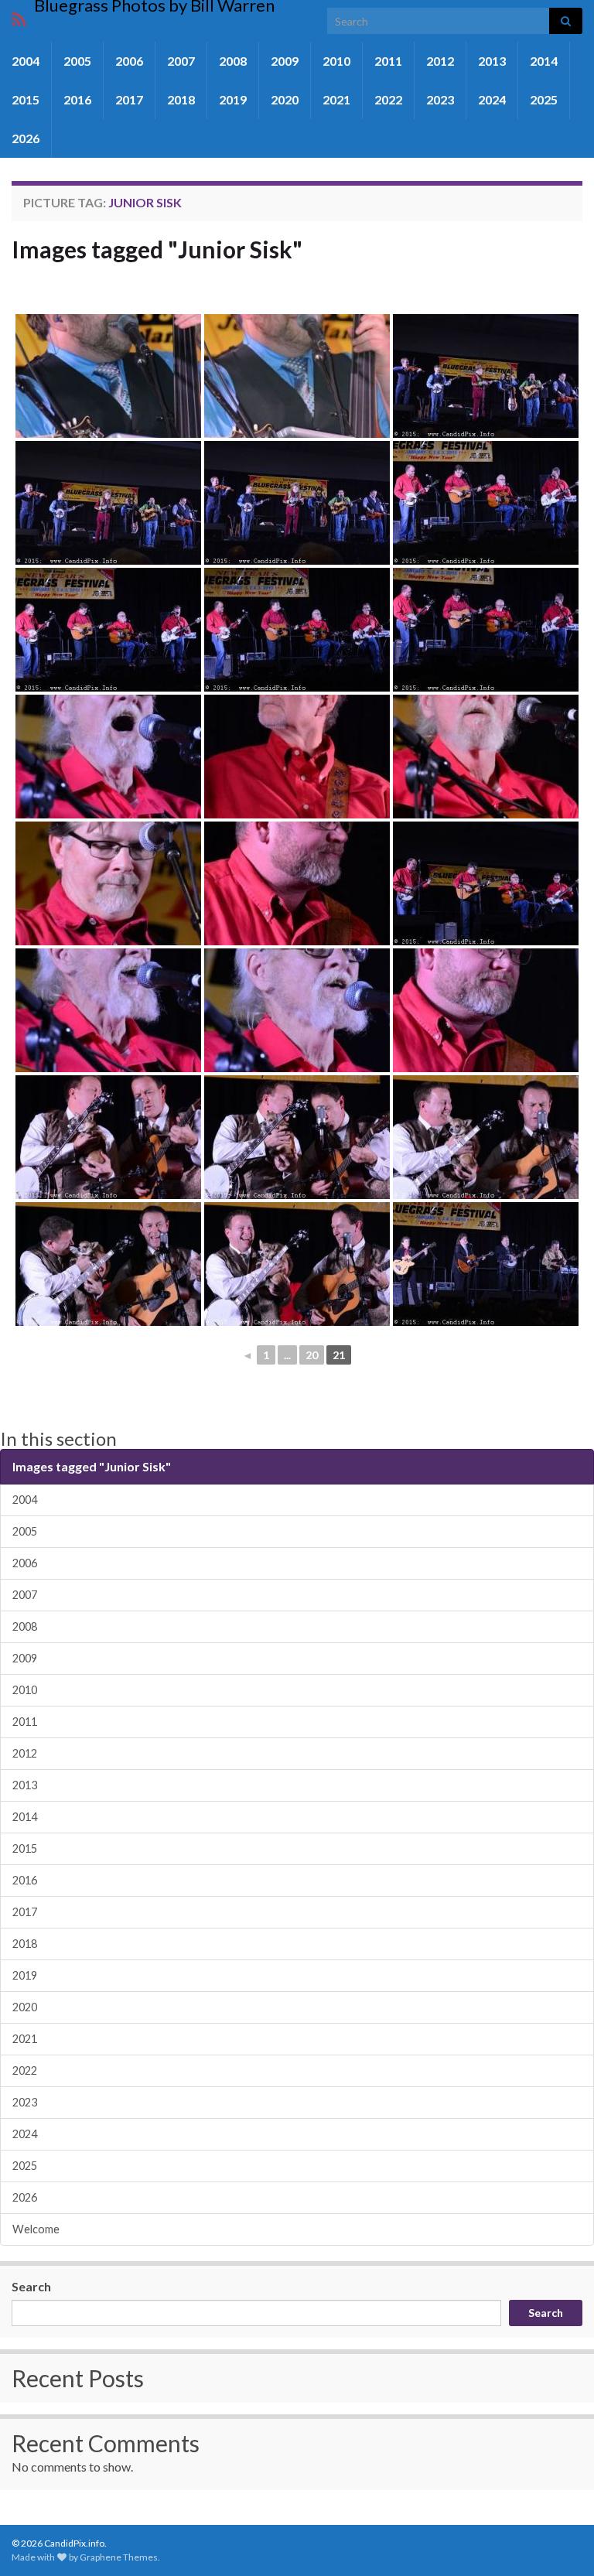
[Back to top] (559, 2541)
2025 (544, 99)
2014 (544, 61)
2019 (233, 99)
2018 (181, 99)
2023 (440, 99)
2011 (388, 61)
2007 (181, 61)
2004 (26, 61)
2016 (77, 99)
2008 (233, 61)
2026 (26, 138)
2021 (336, 99)
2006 (129, 61)
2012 (440, 61)
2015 (26, 99)
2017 (129, 99)
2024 (492, 99)
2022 (388, 99)
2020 (285, 99)
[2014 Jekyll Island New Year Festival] (108, 376)
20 (312, 1355)
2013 (492, 61)
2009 (285, 61)
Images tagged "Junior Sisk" (157, 249)
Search (31, 2286)
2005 (77, 61)
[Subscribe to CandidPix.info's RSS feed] (19, 17)
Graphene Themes (119, 2557)
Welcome (36, 2229)
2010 (336, 61)
